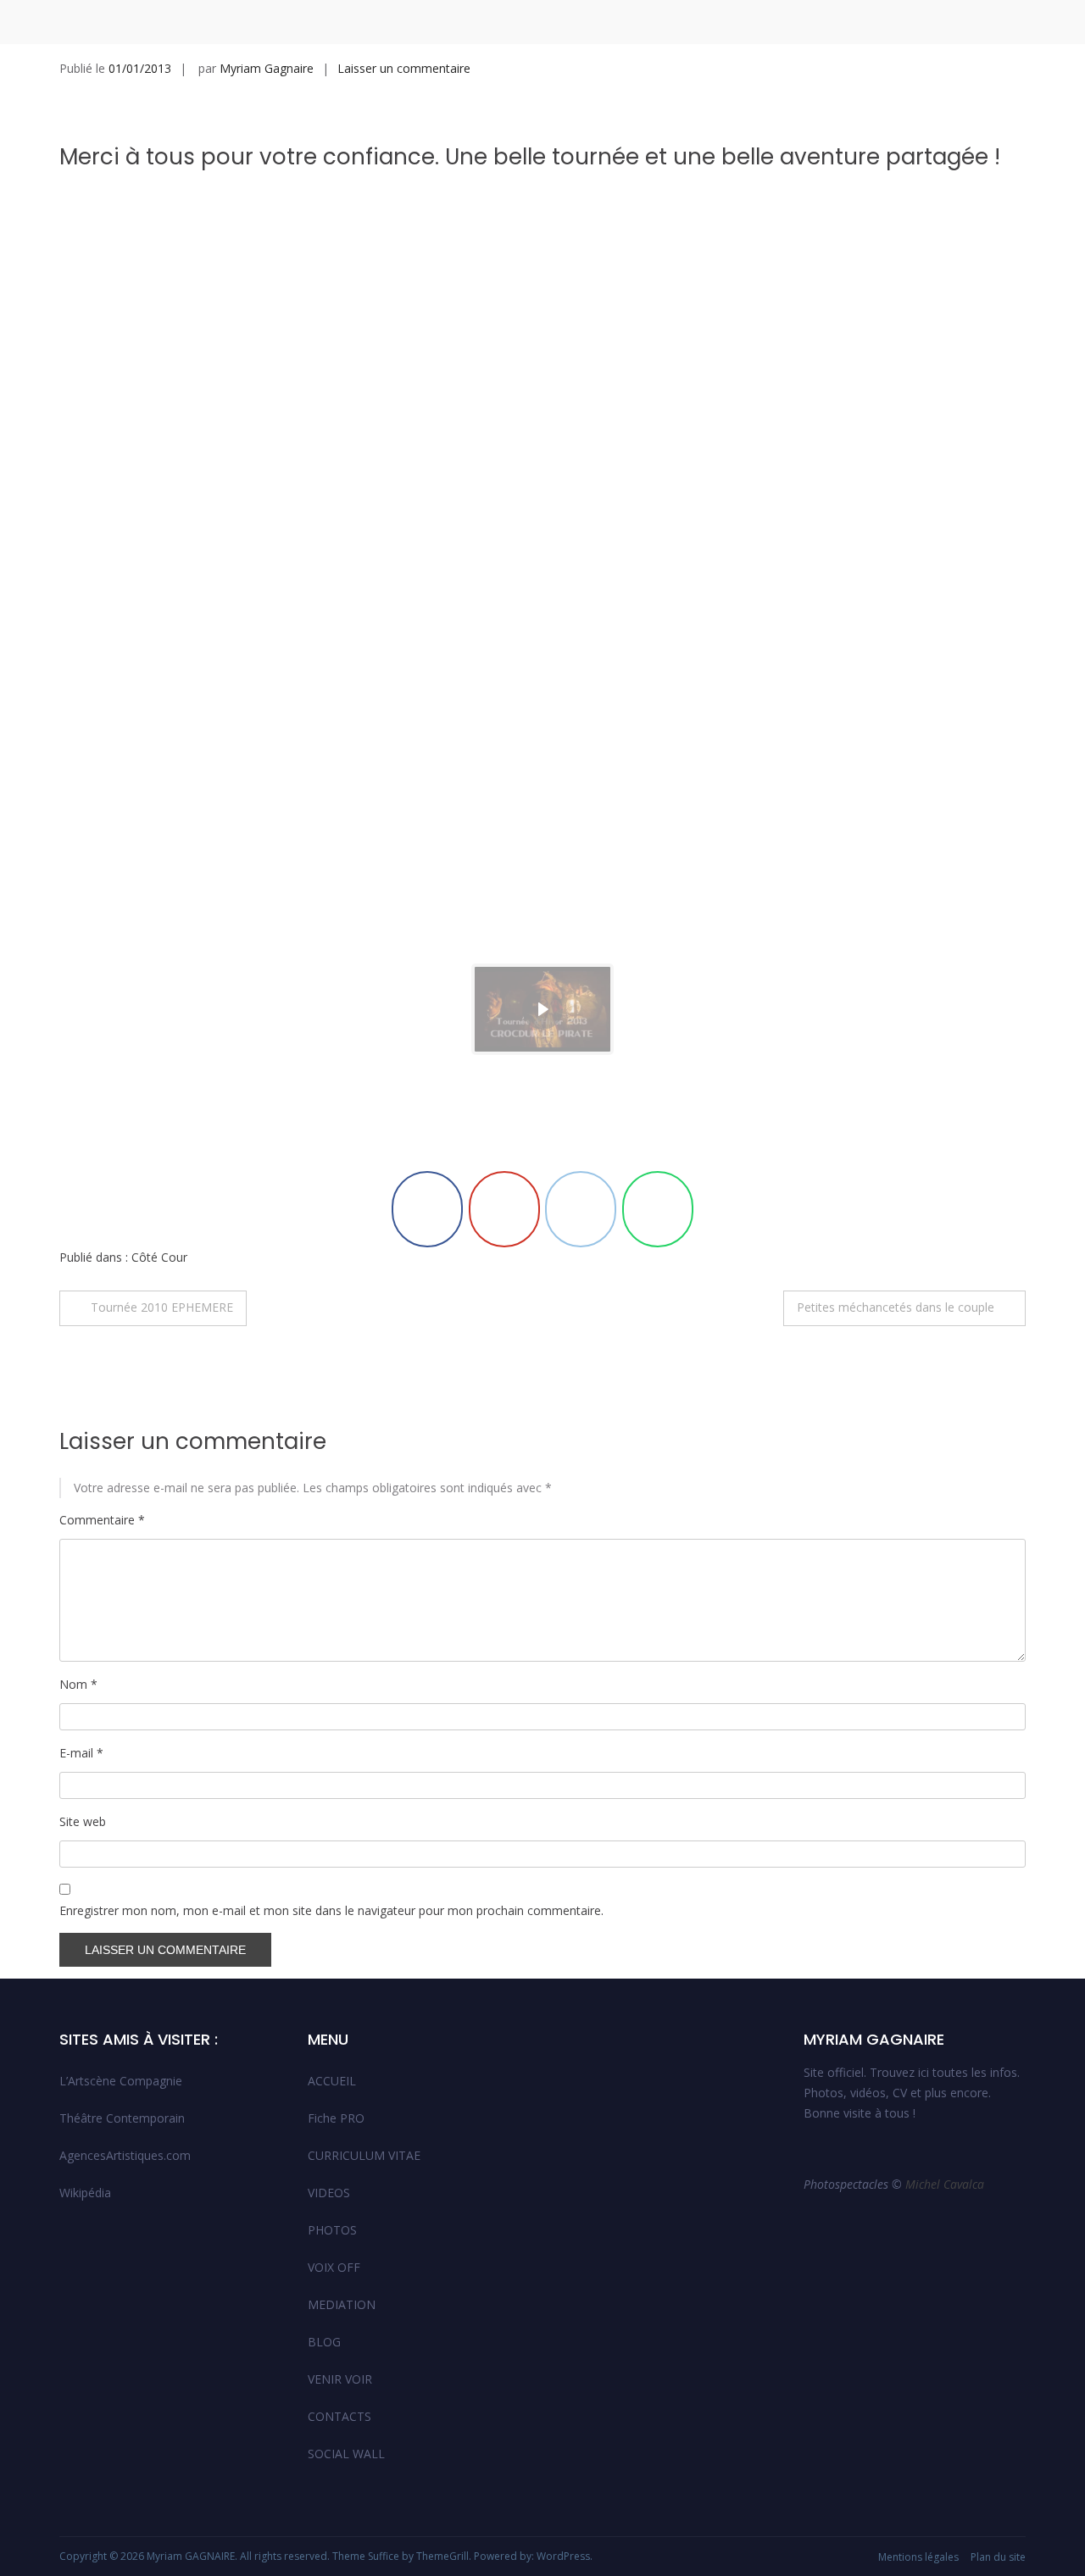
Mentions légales (918, 2557)
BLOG (324, 2342)
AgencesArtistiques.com (125, 2155)
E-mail (81, 1753)
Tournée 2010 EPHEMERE (162, 1307)
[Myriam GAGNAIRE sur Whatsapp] (658, 1209)
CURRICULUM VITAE (364, 2155)
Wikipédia (85, 2193)
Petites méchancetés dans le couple (896, 1307)
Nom (78, 1684)
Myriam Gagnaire (267, 68)
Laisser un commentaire (404, 68)
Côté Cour (159, 1257)
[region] (542, 647)
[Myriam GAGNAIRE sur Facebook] (427, 1209)
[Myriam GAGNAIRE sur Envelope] (581, 1209)
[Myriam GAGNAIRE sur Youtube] (504, 1209)
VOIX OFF (334, 2267)
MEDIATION (342, 2304)
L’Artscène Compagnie (121, 2081)
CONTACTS (339, 2416)
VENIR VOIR (340, 2379)
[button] (542, 1009)
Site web (83, 1821)
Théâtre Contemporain (122, 2118)
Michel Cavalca (946, 2184)
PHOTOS (332, 2230)
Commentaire (102, 1520)
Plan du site (998, 2557)
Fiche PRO (336, 2118)
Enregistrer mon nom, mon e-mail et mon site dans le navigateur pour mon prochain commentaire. (331, 1910)
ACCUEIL (332, 2081)
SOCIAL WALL (346, 2454)
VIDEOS (329, 2193)
